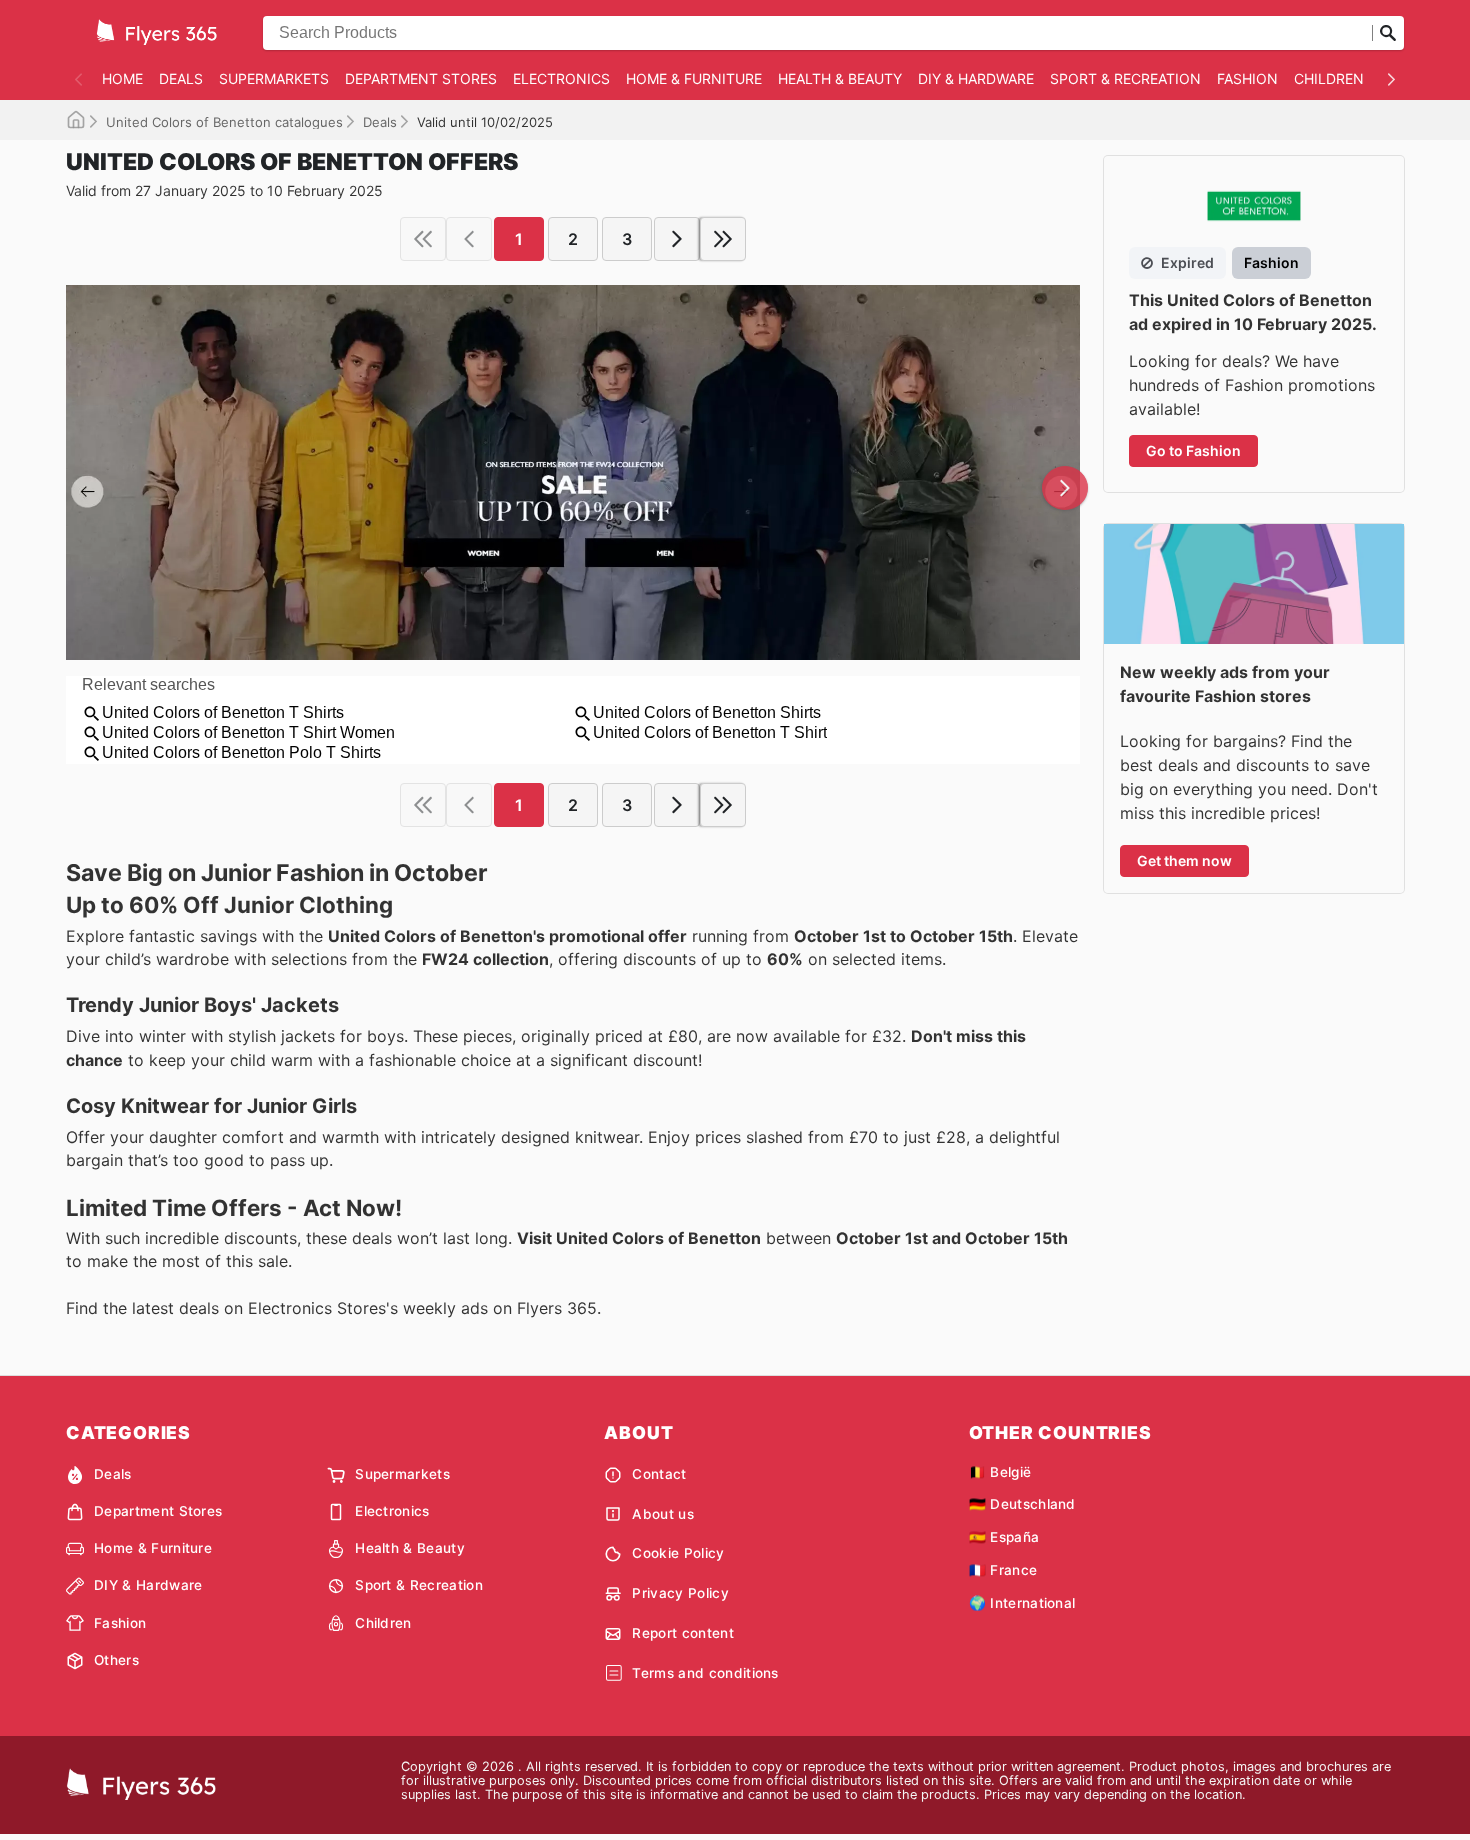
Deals (181, 78)
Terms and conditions (705, 1673)
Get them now (1184, 860)
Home (122, 78)
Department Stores (421, 78)
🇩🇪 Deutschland (1022, 1504)
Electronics (561, 78)
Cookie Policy (678, 1553)
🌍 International (1022, 1603)
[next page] (677, 239)
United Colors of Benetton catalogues (224, 122)
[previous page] (469, 239)
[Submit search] (1388, 33)
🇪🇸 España (1004, 1537)
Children (1329, 78)
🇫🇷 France (1003, 1570)
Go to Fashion (1193, 450)
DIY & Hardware (976, 78)
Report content (682, 1633)
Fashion (1247, 78)
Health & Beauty (840, 78)
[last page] (723, 239)
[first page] (423, 239)
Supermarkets (274, 78)
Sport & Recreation (1125, 78)
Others (116, 1660)
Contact (659, 1474)
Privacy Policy (680, 1593)
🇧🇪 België (1000, 1472)
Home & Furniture (694, 78)
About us (663, 1514)
